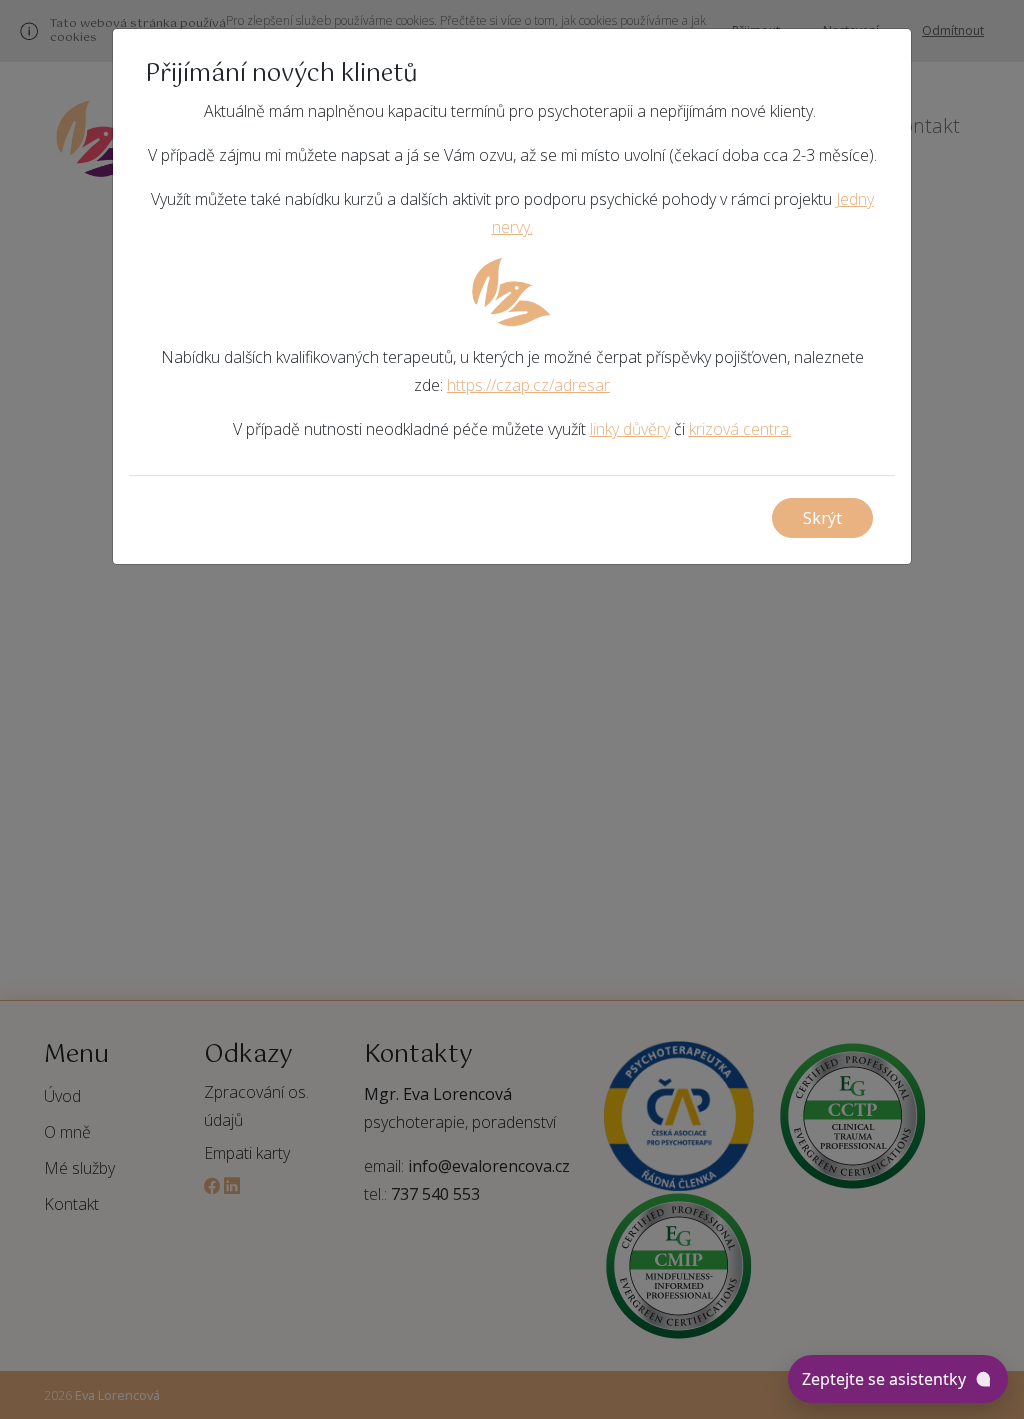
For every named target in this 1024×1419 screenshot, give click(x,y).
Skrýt (822, 518)
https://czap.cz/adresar (528, 385)
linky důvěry (630, 429)
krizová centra (739, 429)
